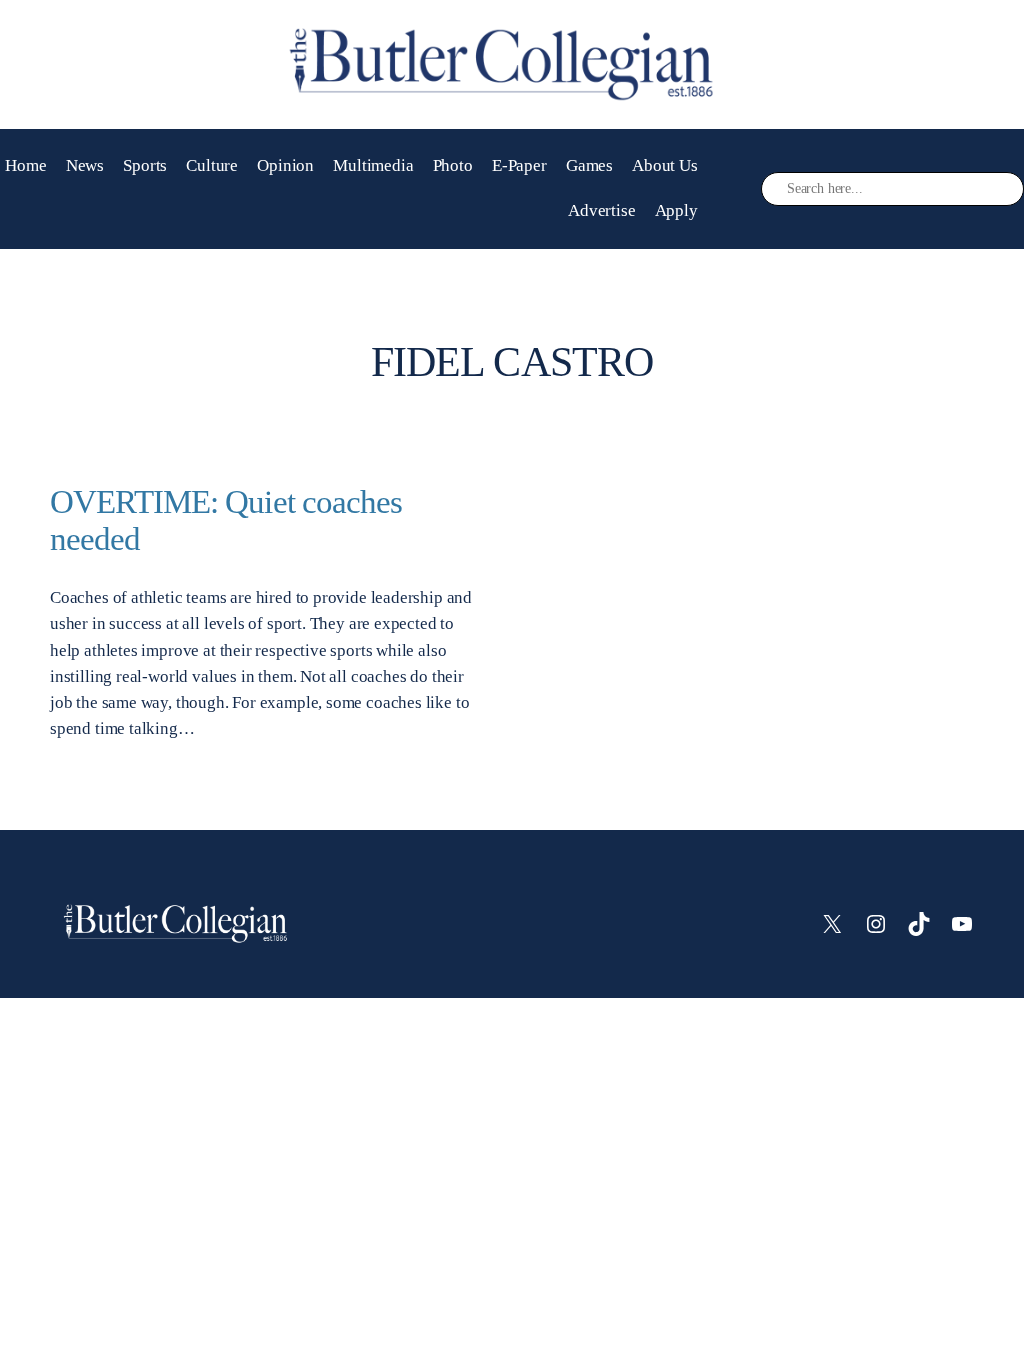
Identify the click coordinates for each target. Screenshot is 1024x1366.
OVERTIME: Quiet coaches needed (226, 520)
